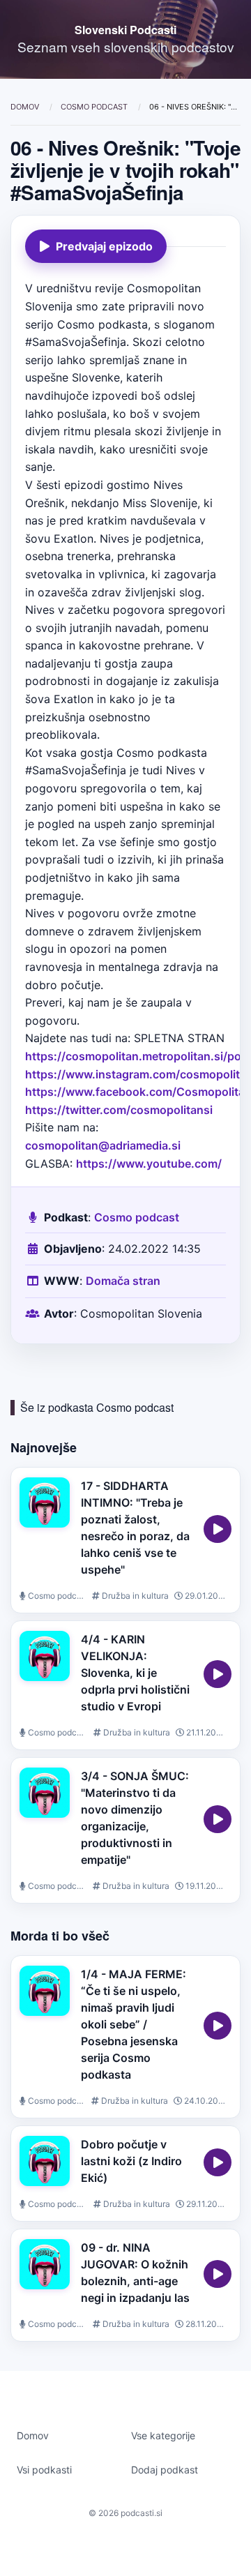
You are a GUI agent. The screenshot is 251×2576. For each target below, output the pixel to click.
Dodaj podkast (165, 2470)
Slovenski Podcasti (125, 30)
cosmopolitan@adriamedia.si (103, 1145)
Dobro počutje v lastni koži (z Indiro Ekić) (131, 2161)
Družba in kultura (134, 1596)
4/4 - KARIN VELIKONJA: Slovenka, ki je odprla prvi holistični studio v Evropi (135, 1673)
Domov (26, 107)
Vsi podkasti (44, 2470)
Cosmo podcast (95, 107)
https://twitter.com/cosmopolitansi (119, 1110)
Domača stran (123, 1281)
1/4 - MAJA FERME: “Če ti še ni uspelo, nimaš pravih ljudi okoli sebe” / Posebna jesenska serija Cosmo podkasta (134, 2024)
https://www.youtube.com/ (149, 1163)
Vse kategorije (163, 2435)
